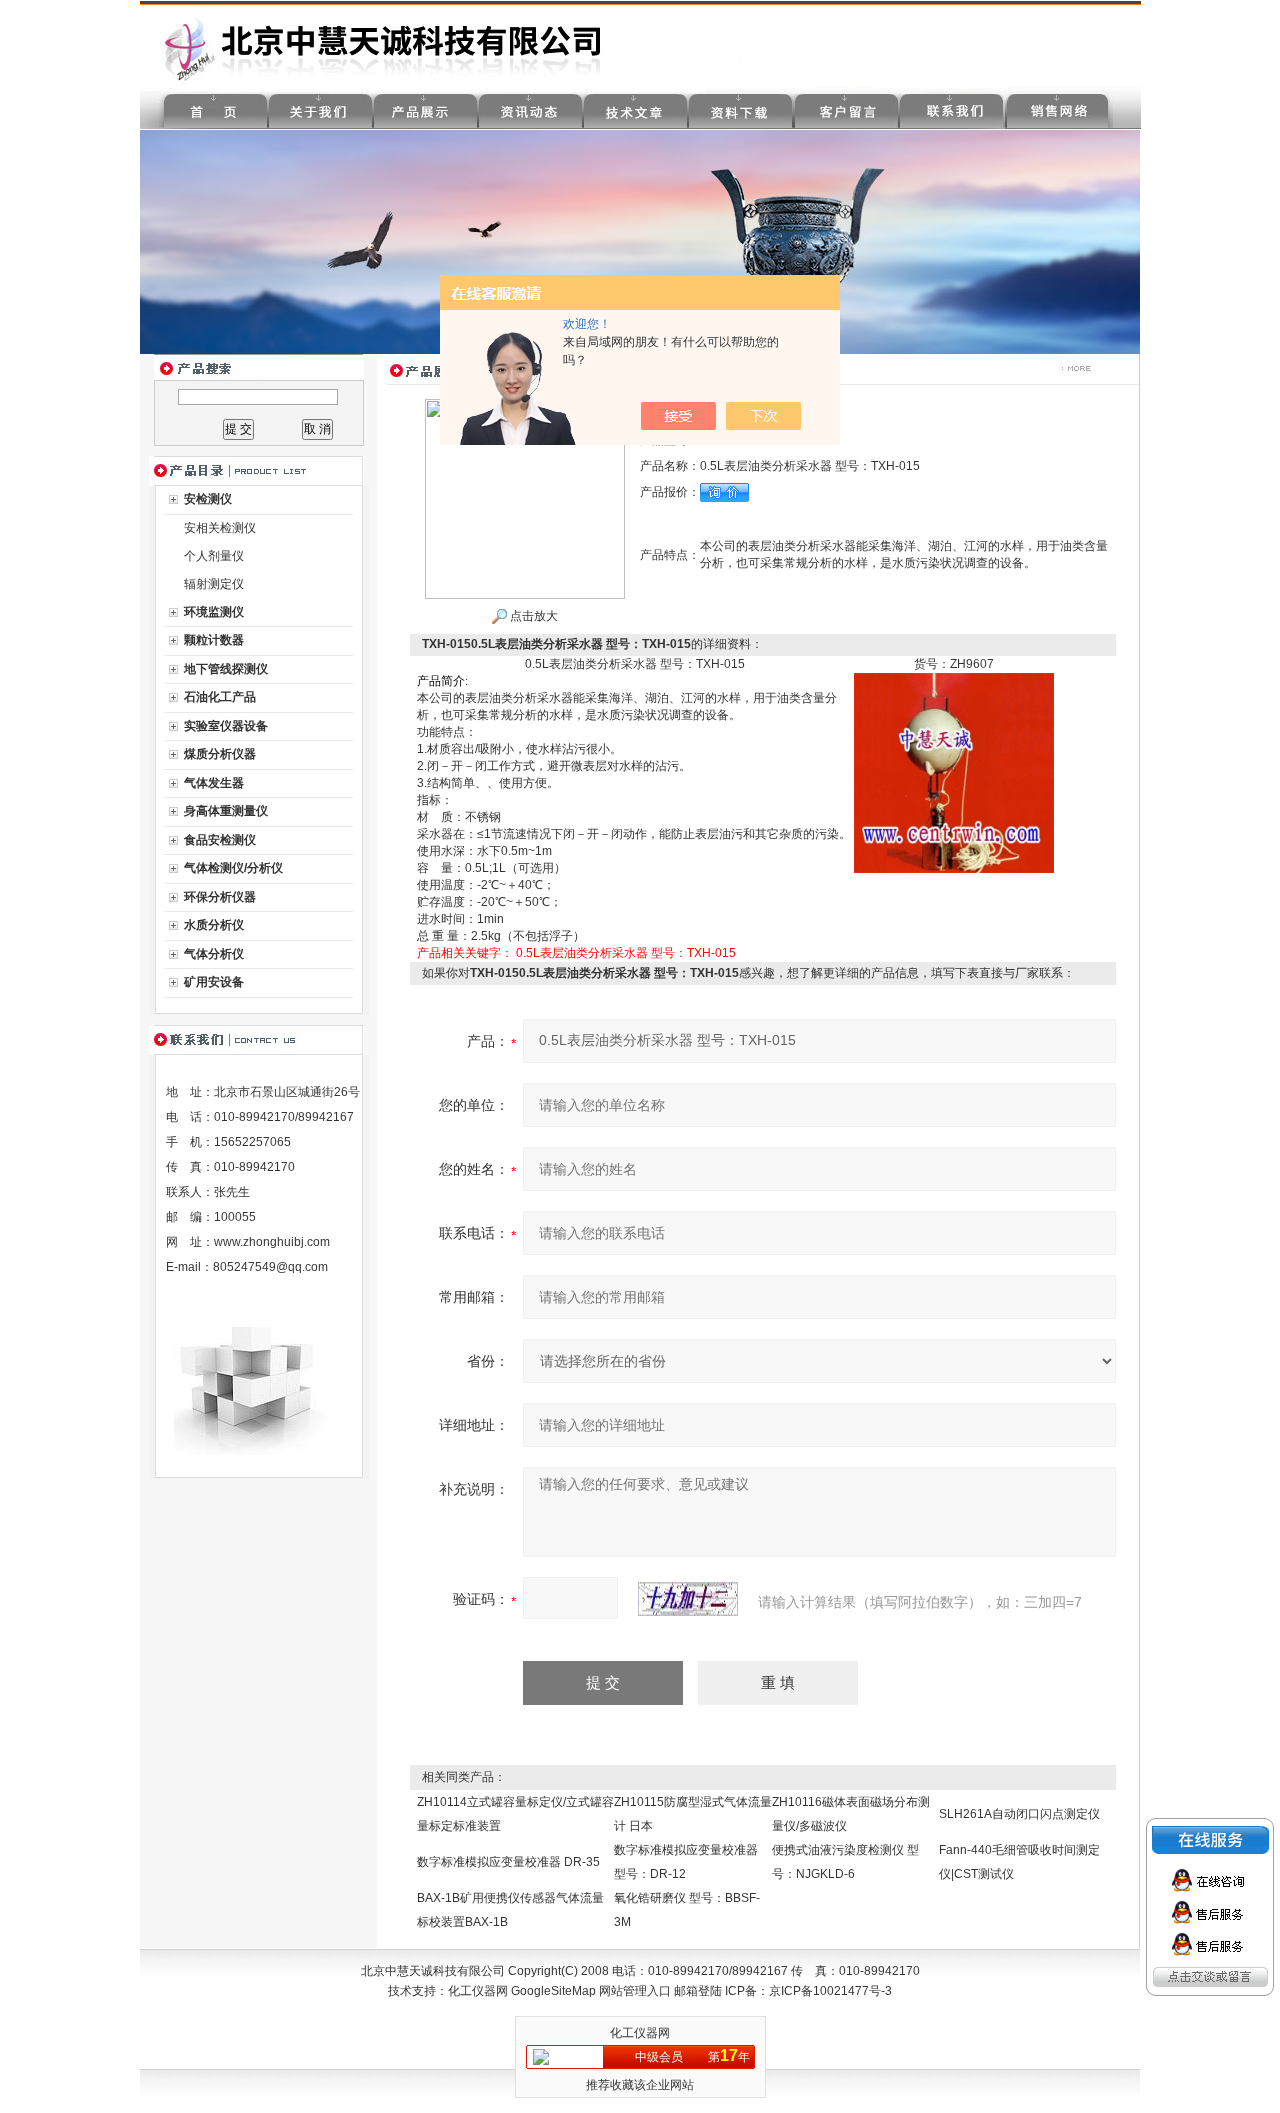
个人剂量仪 (214, 556)
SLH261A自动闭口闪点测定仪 (1019, 1814)
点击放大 (532, 616)
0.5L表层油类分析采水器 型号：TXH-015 (626, 953)
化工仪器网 (478, 1991)
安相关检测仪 (220, 528)
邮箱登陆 (698, 1991)
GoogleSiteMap (553, 1991)
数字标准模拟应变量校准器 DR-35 (508, 1862)
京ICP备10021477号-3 (830, 1991)
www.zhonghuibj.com (272, 1242)
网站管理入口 (635, 1991)
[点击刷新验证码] (688, 1599)
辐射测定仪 (214, 584)
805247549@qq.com (270, 1267)
